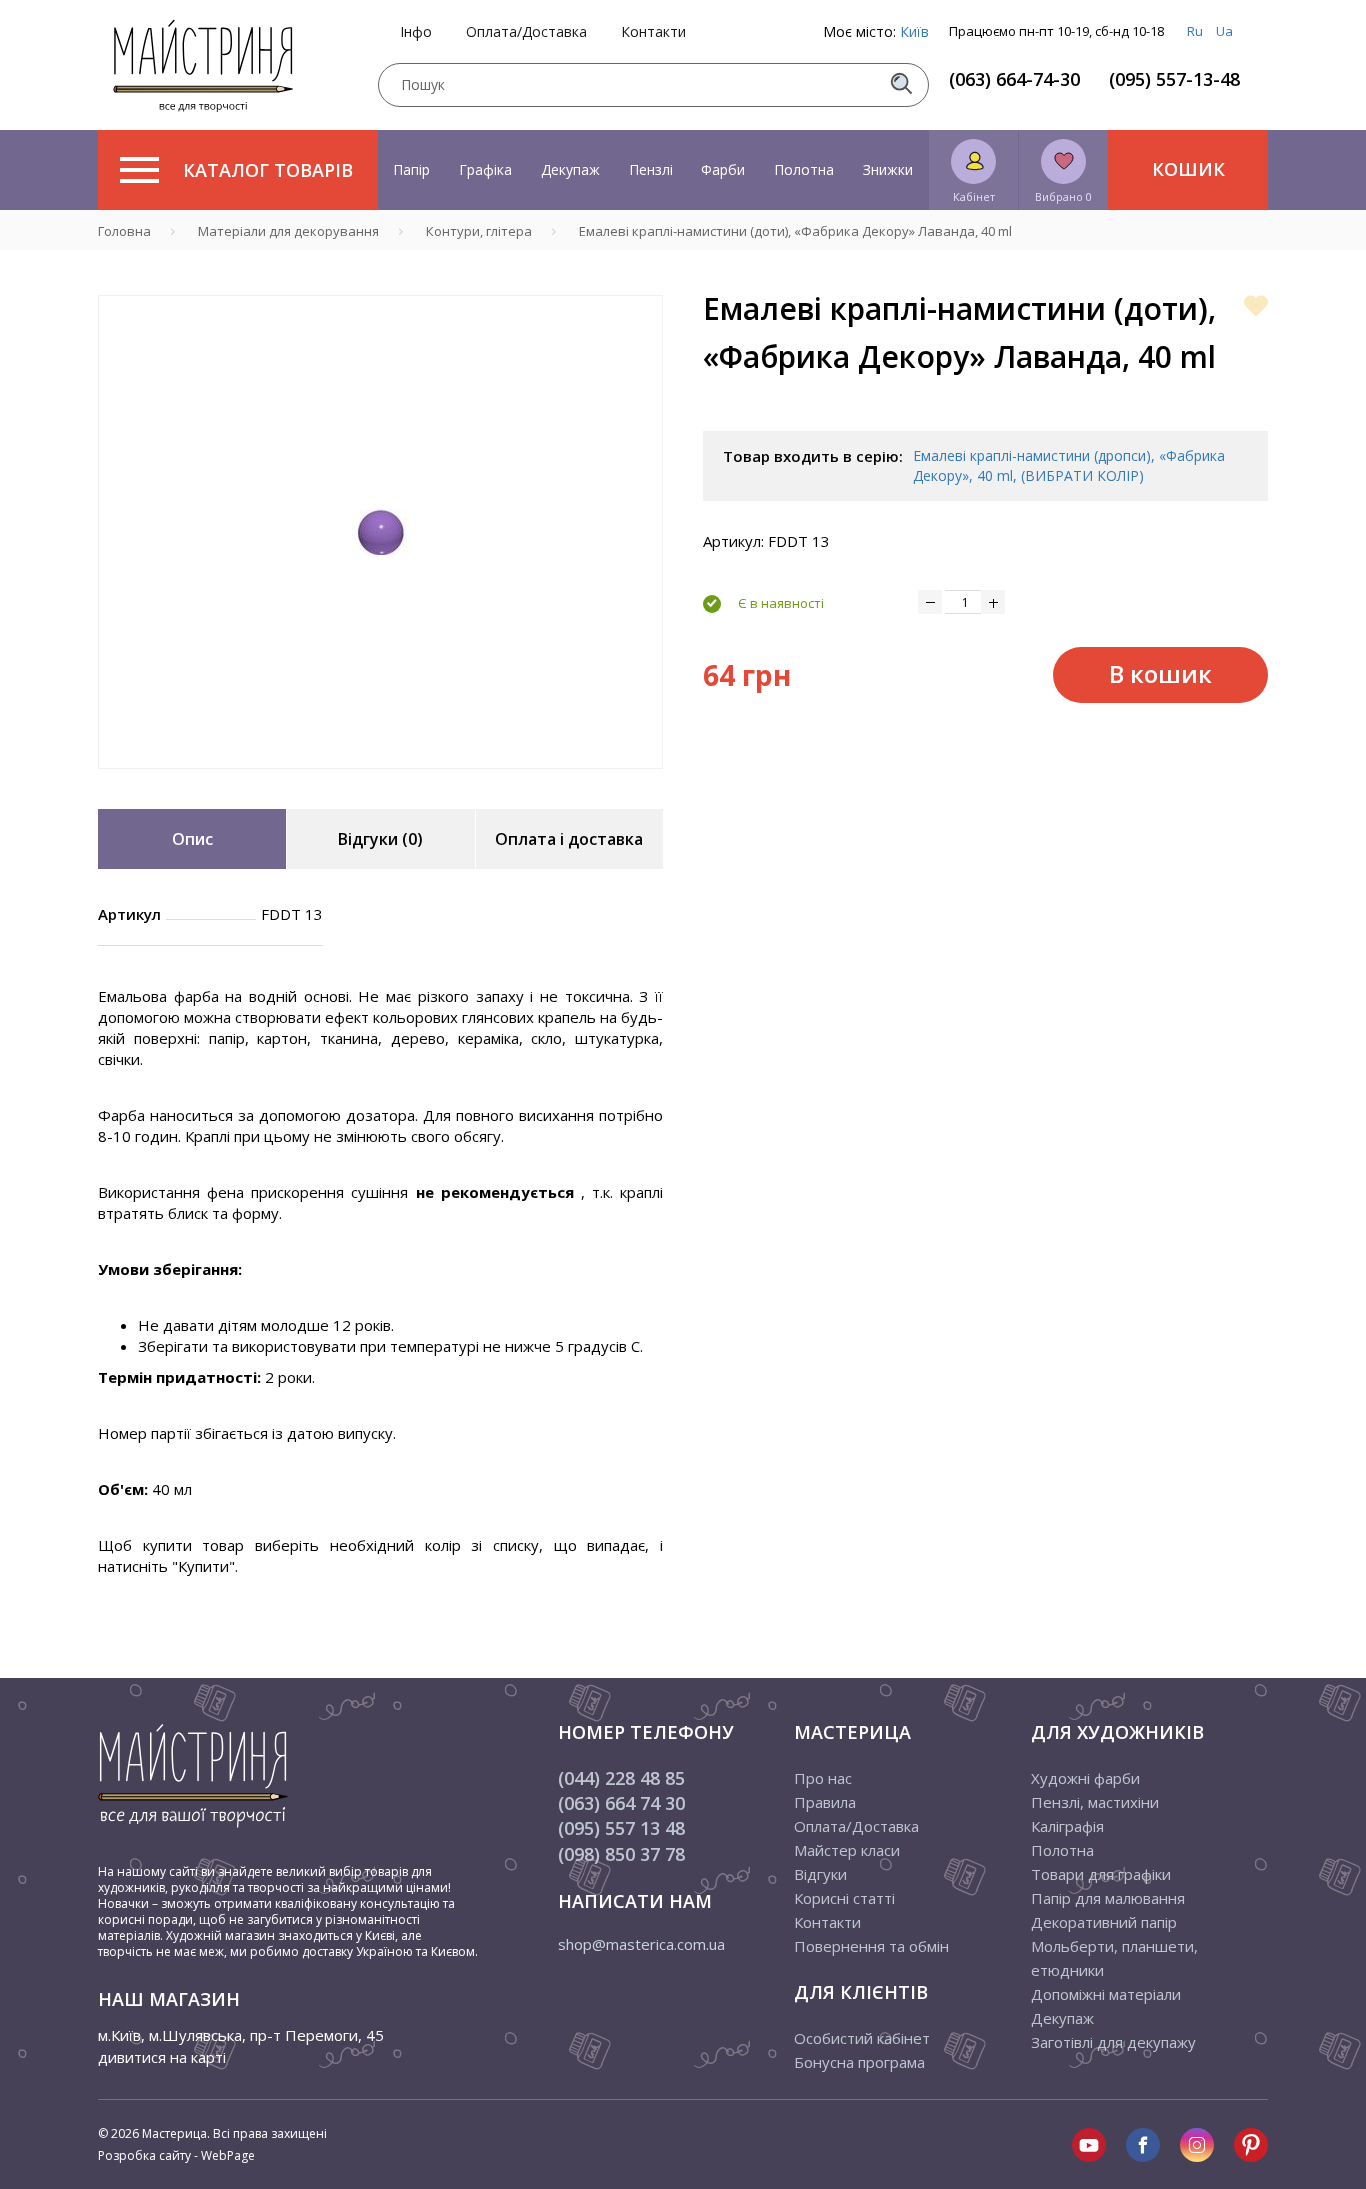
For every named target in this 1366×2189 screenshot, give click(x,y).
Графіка (485, 169)
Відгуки (820, 1874)
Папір (411, 169)
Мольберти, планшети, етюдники (1114, 1958)
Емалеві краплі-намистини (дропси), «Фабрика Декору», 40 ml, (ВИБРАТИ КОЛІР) (1069, 465)
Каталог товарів (268, 170)
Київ (914, 31)
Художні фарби (1085, 1778)
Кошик (1188, 169)
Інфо (416, 32)
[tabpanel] (380, 532)
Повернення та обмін (871, 1946)
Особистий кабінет (862, 2038)
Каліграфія (1067, 1826)
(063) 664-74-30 (1014, 79)
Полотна (804, 169)
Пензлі (651, 169)
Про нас (823, 1778)
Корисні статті (844, 1898)
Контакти (653, 32)
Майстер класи (847, 1850)
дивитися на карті (162, 2057)
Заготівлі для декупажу (1113, 2042)
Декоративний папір (1104, 1922)
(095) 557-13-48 (1174, 79)
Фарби (723, 169)
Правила (825, 1802)
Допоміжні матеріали (1106, 1994)
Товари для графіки (1101, 1874)
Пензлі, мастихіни (1095, 1802)
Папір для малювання (1108, 1898)
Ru (1195, 31)
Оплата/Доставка (526, 32)
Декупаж (570, 169)
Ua (1224, 31)
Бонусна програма (859, 2062)
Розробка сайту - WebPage (176, 2155)
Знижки (888, 169)
